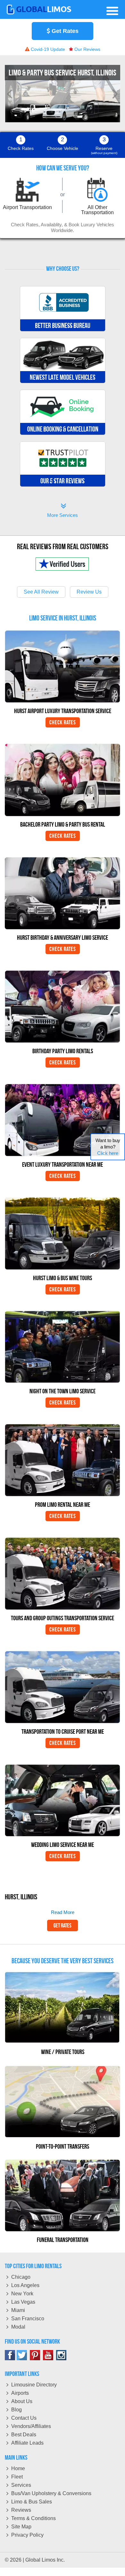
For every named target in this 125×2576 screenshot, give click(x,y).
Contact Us (24, 2418)
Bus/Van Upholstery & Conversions (51, 2493)
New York (22, 2294)
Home (18, 2468)
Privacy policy (27, 2535)
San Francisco (28, 2319)
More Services (63, 511)
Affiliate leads (27, 2443)
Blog (17, 2410)
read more (63, 1912)
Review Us (89, 592)
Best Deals (24, 2435)
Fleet (17, 2477)
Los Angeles (25, 2285)
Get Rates (64, 31)
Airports (20, 2393)
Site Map (21, 2527)
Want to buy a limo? (108, 1147)
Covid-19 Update (47, 49)
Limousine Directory (34, 2385)
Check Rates (63, 722)
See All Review (41, 592)
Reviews (21, 2510)
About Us (22, 2401)
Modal (18, 2327)
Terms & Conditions (33, 2518)
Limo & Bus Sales (32, 2502)
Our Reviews (87, 49)
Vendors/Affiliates (31, 2426)
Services (21, 2485)
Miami (18, 2310)
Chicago (21, 2277)
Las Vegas (23, 2302)
